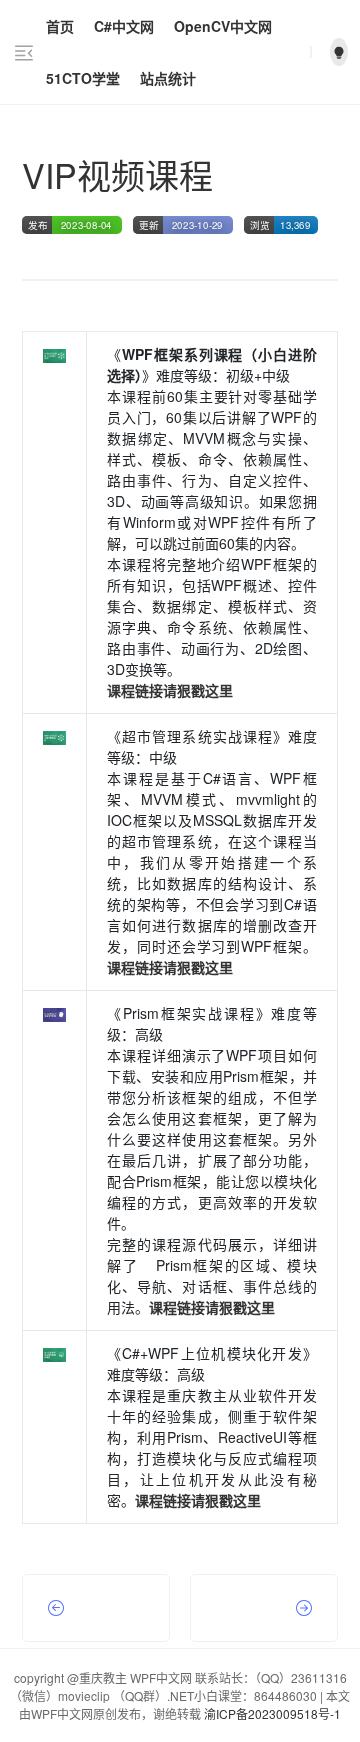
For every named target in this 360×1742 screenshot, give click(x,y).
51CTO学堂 (83, 78)
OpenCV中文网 (223, 26)
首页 (60, 26)
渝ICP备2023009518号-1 (272, 1713)
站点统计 (168, 78)
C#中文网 (124, 26)
